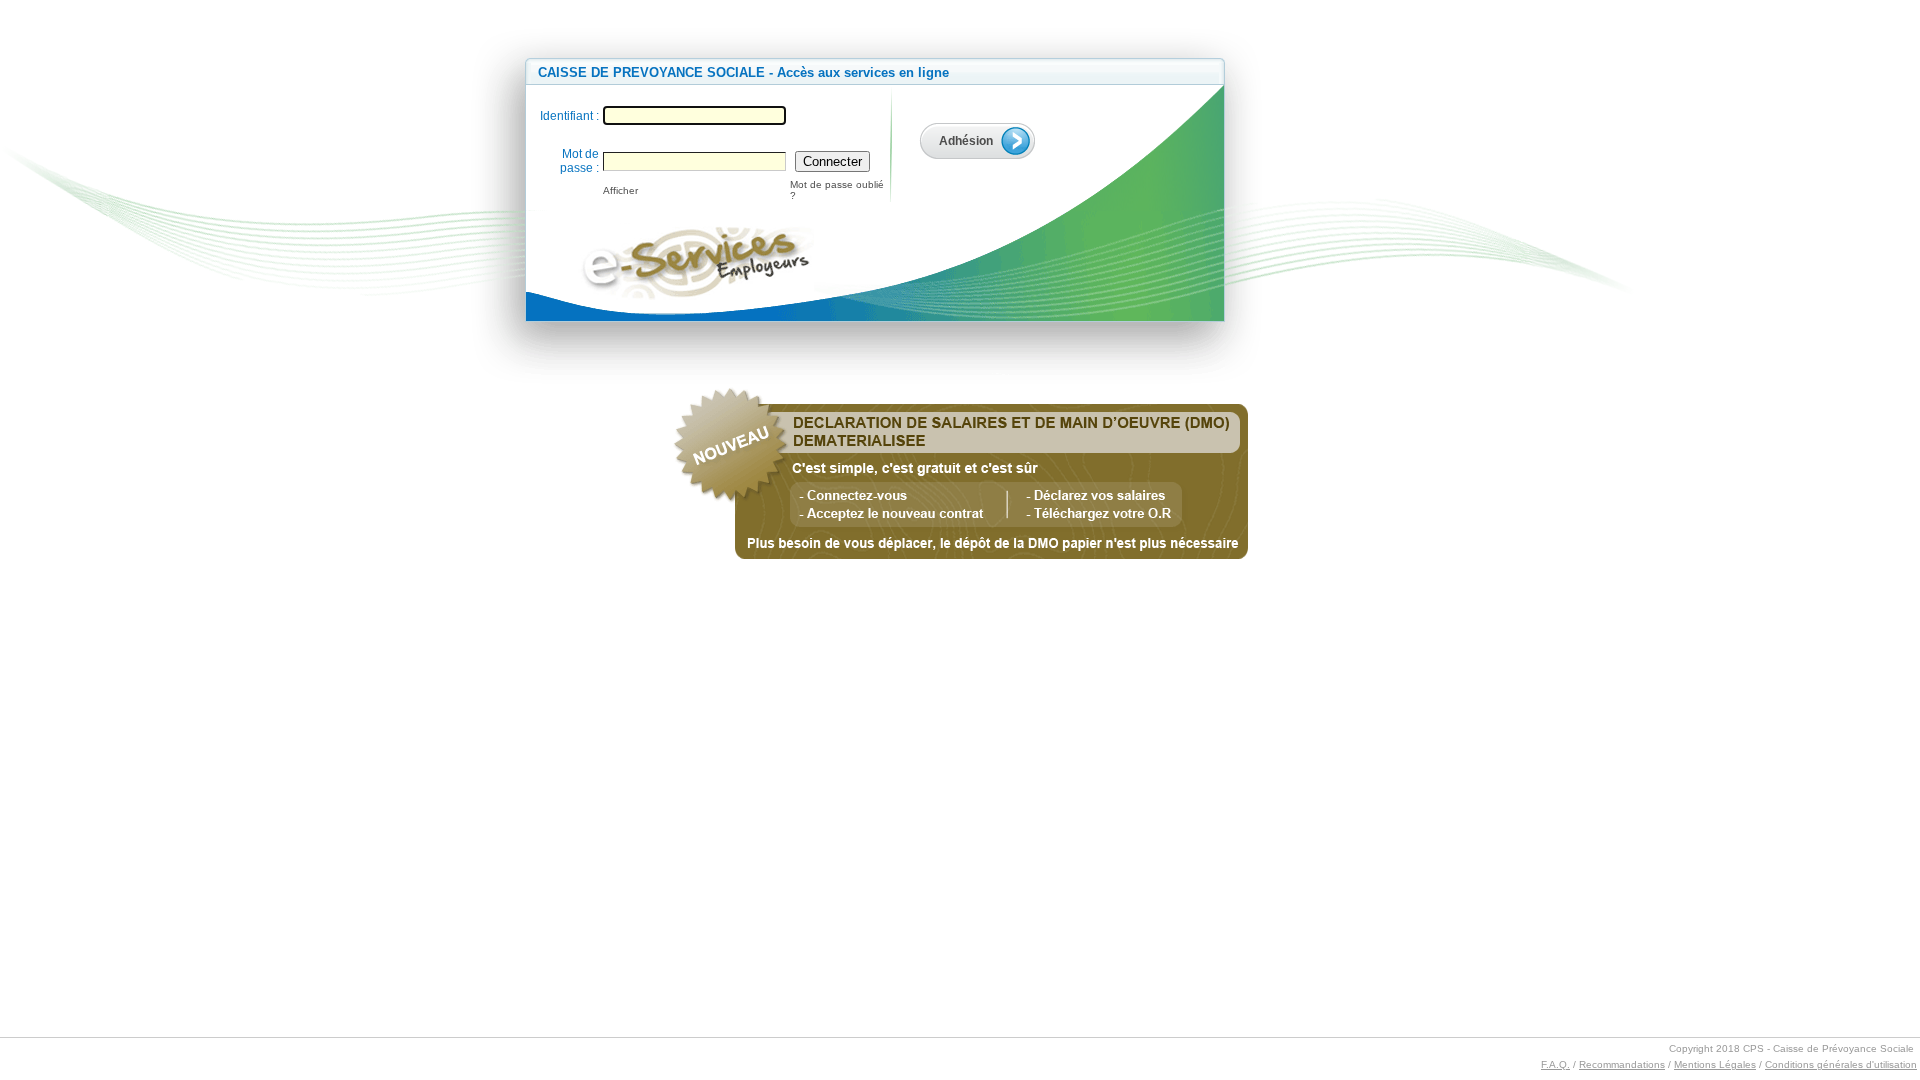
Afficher (620, 190)
